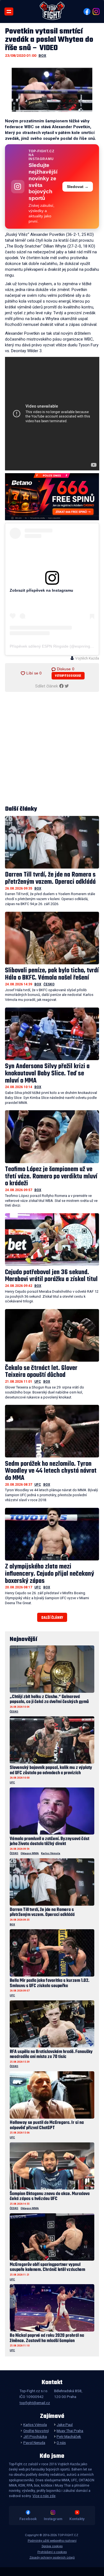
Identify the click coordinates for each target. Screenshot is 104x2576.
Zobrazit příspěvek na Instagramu (41, 590)
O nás (61, 2443)
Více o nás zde (44, 2496)
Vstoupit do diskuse (68, 676)
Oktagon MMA (30, 1853)
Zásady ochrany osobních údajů (52, 2558)
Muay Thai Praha (70, 2431)
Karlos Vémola (51, 1853)
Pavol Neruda (34, 2443)
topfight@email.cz (35, 2403)
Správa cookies (52, 2546)
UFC (38, 1382)
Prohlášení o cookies (52, 2552)
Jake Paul (65, 2425)
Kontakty (77, 2519)
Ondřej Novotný (36, 2431)
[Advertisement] (52, 749)
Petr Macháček (69, 2436)
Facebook (28, 2519)
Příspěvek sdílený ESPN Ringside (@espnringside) (54, 646)
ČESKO (49, 984)
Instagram (53, 2519)
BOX (42, 55)
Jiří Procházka (35, 2436)
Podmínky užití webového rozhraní (52, 2541)
